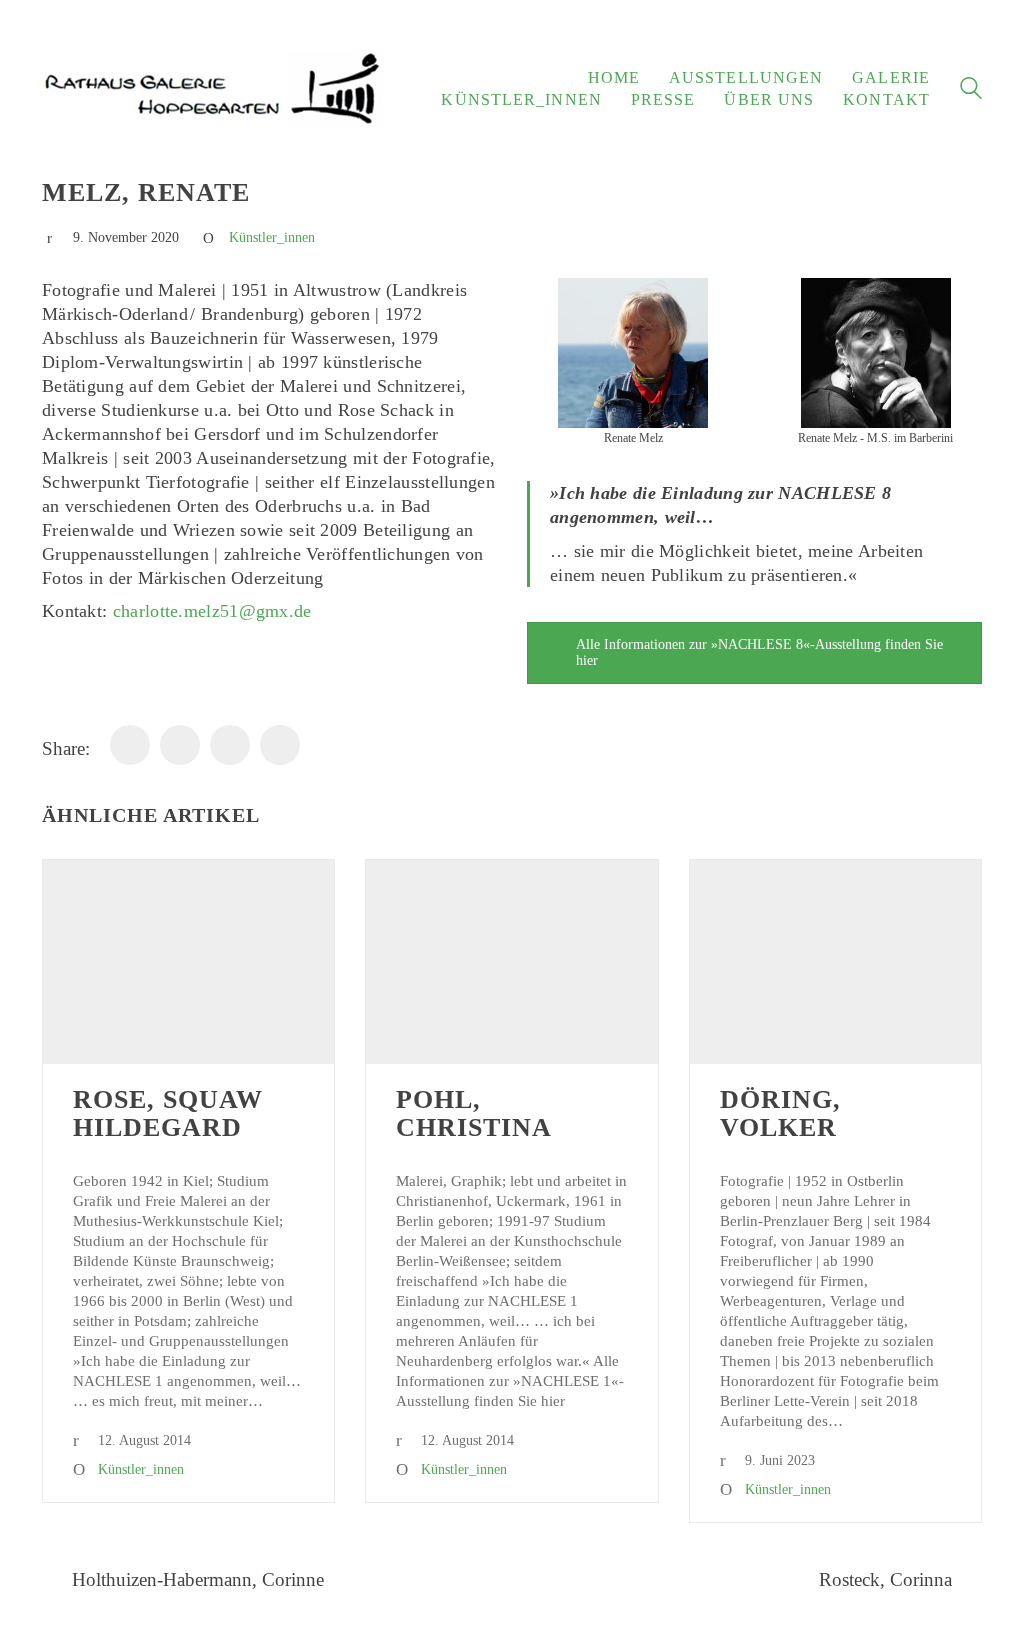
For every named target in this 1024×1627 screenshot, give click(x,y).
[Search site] (971, 91)
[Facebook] (130, 745)
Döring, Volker (780, 1114)
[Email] (230, 745)
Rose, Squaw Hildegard (168, 1114)
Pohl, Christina (474, 1114)
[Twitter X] (280, 745)
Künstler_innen (272, 237)
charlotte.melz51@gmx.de (212, 611)
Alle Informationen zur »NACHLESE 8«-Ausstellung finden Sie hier (759, 652)
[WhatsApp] (180, 745)
